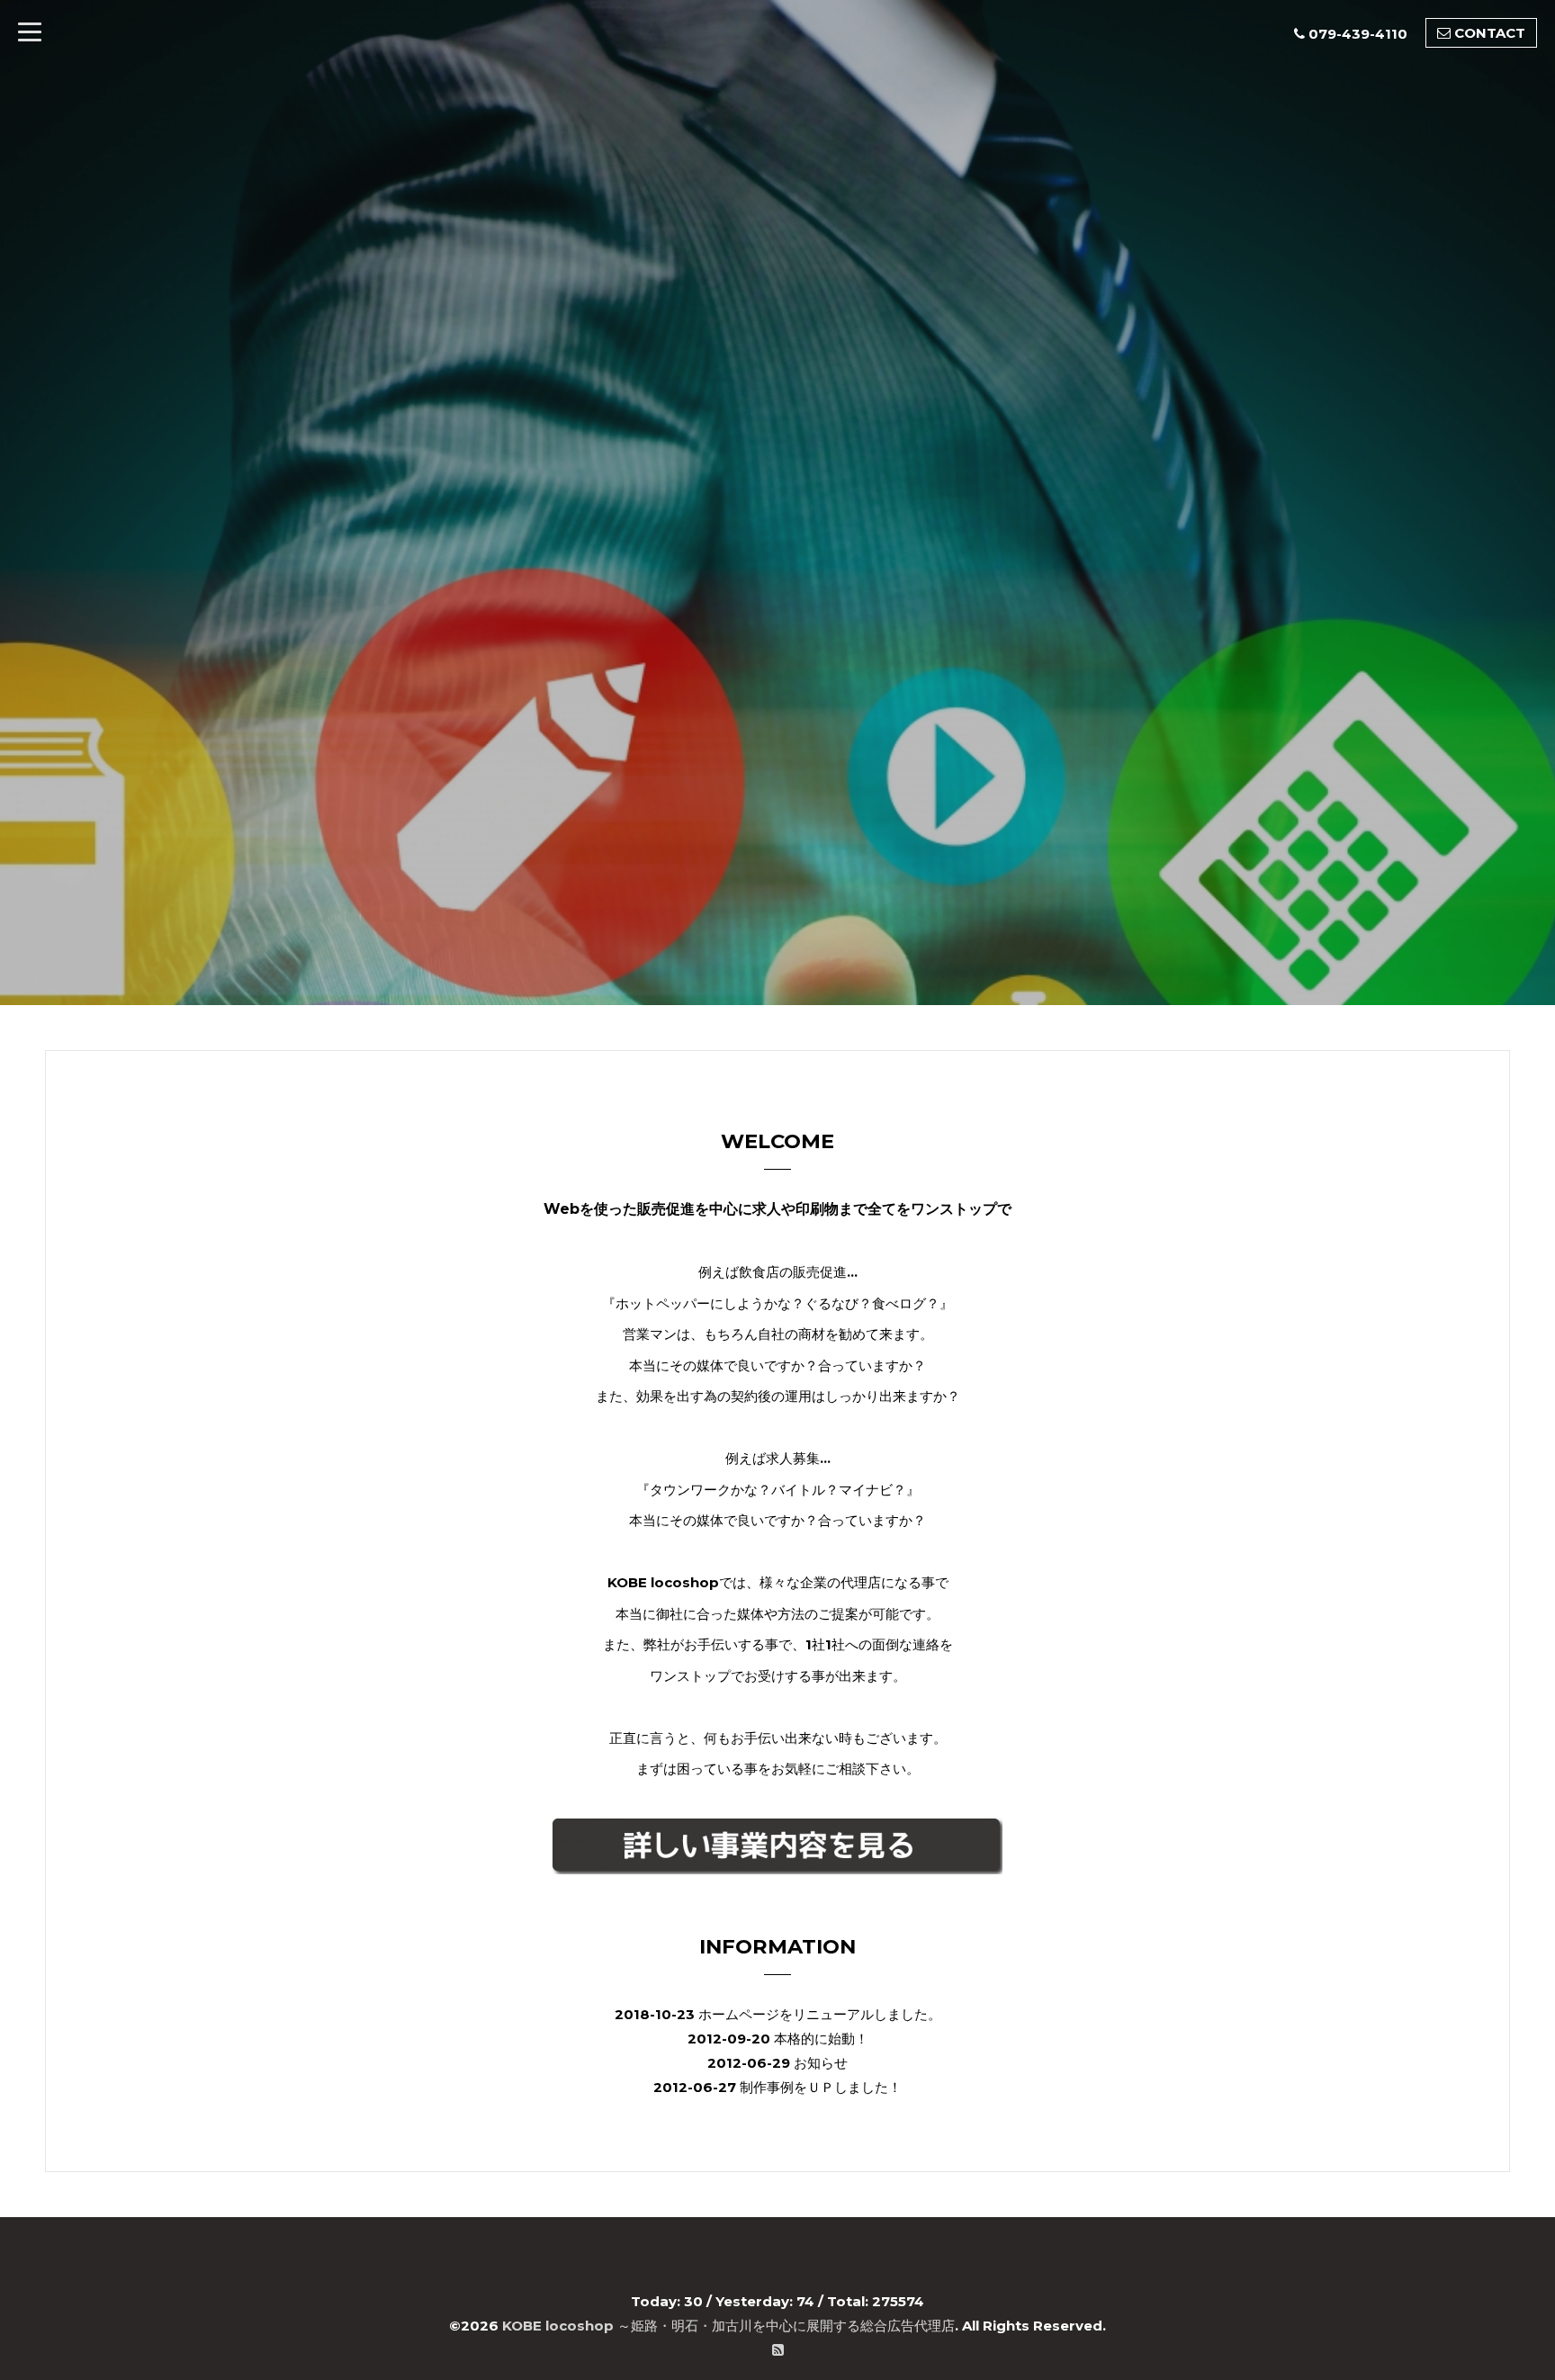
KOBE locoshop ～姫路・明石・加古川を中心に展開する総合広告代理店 (728, 2326)
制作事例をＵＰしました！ (821, 2087)
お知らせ (821, 2063)
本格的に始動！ (821, 2039)
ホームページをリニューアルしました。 (820, 2014)
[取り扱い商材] (777, 1846)
